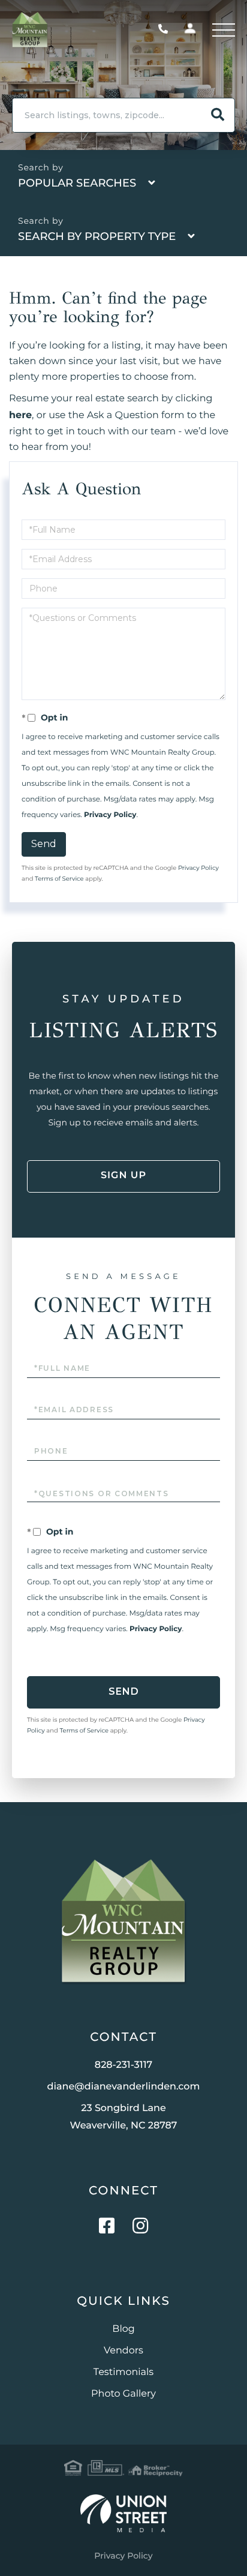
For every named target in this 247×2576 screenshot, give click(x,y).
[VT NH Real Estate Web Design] (123, 2513)
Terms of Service (59, 879)
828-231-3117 (166, 30)
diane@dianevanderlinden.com (124, 2087)
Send (44, 844)
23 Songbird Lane (124, 2117)
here (20, 415)
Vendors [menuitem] (123, 2351)
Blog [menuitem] (123, 2329)
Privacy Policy (110, 815)
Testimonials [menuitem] (123, 2372)
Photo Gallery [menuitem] (123, 2394)
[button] (218, 115)
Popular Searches (77, 183)
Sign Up (123, 1176)
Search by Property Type (97, 236)
